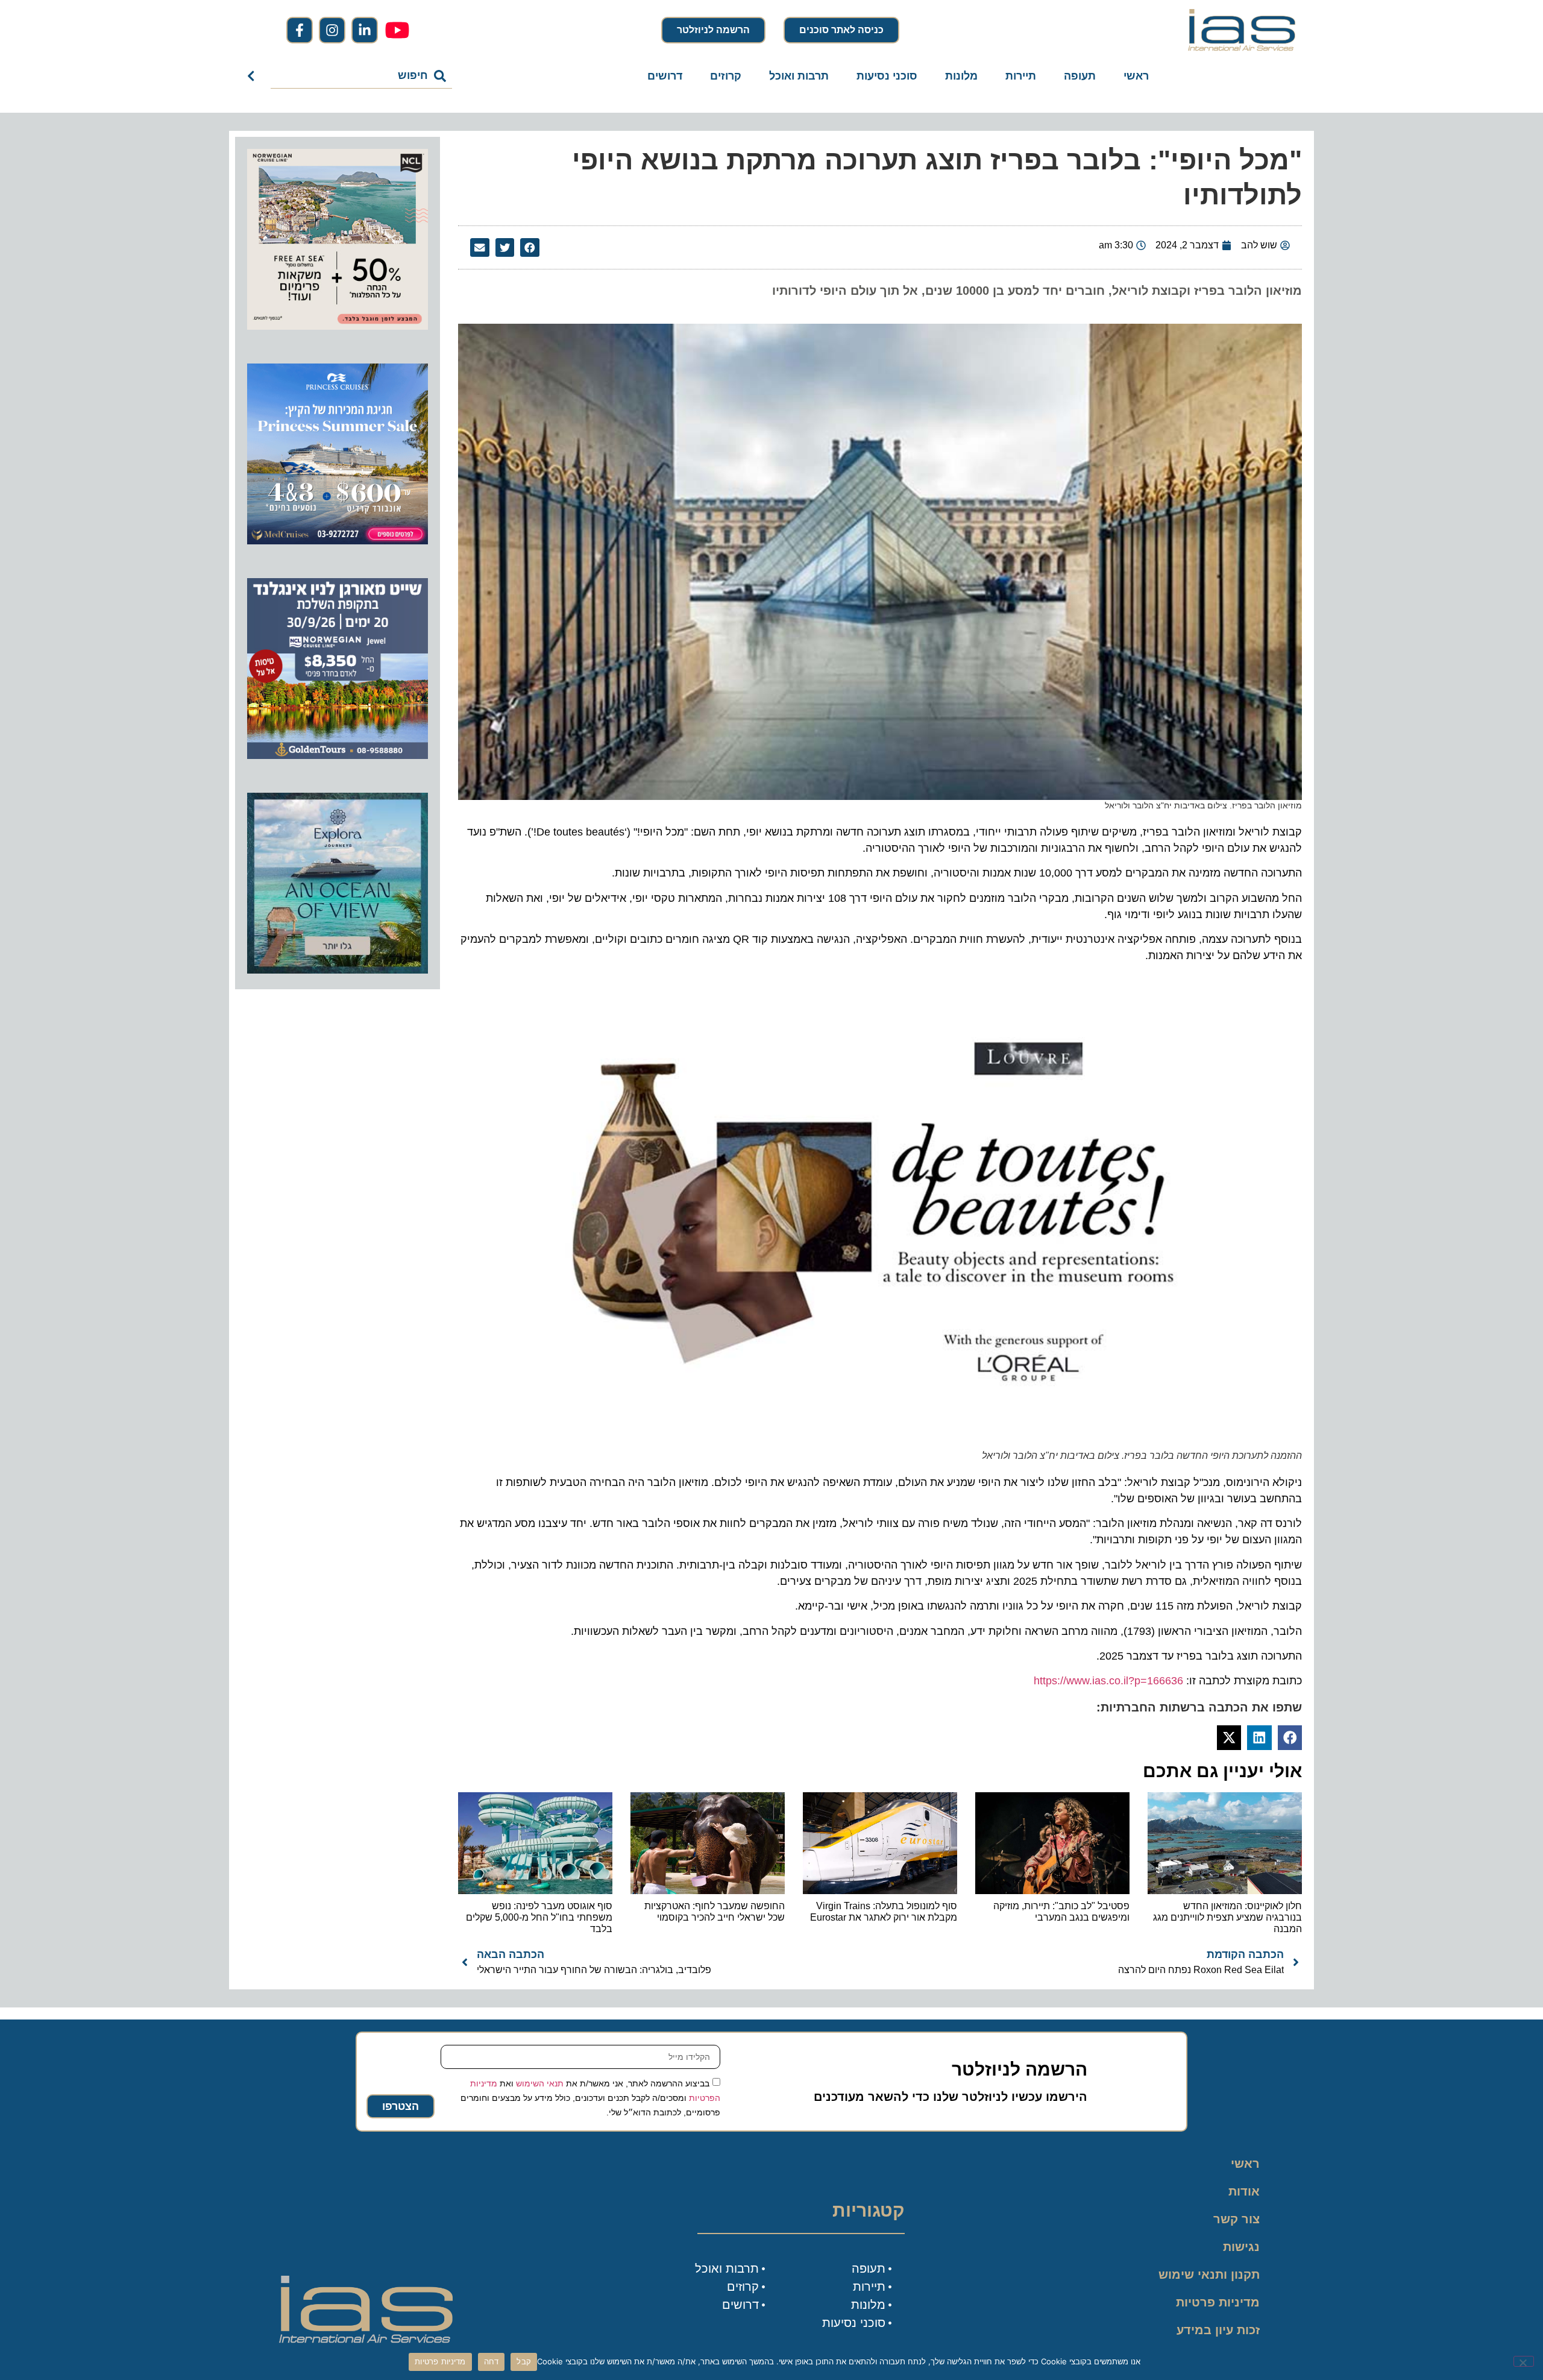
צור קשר (1237, 2219)
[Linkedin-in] (365, 30)
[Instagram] (332, 30)
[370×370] (338, 755)
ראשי (1136, 76)
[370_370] (338, 541)
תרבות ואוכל (799, 76)
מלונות (961, 76)
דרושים (665, 76)
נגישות (1241, 2247)
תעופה (1080, 76)
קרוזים (726, 76)
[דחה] (1524, 2361)
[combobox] (361, 76)
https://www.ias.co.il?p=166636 (1108, 1681)
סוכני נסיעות (887, 76)
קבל (524, 2361)
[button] (530, 248)
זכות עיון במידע (1218, 2330)
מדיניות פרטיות (1218, 2302)
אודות (1244, 2191)
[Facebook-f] (300, 30)
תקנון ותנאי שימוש (1209, 2275)
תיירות (1021, 76)
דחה (492, 2361)
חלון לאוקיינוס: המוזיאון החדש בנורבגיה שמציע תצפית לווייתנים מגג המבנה (1227, 1917)
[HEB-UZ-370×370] (338, 326)
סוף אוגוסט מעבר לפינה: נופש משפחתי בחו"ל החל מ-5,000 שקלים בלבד (539, 1917)
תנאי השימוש (540, 2083)
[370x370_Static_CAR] (338, 970)
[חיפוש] (253, 76)
